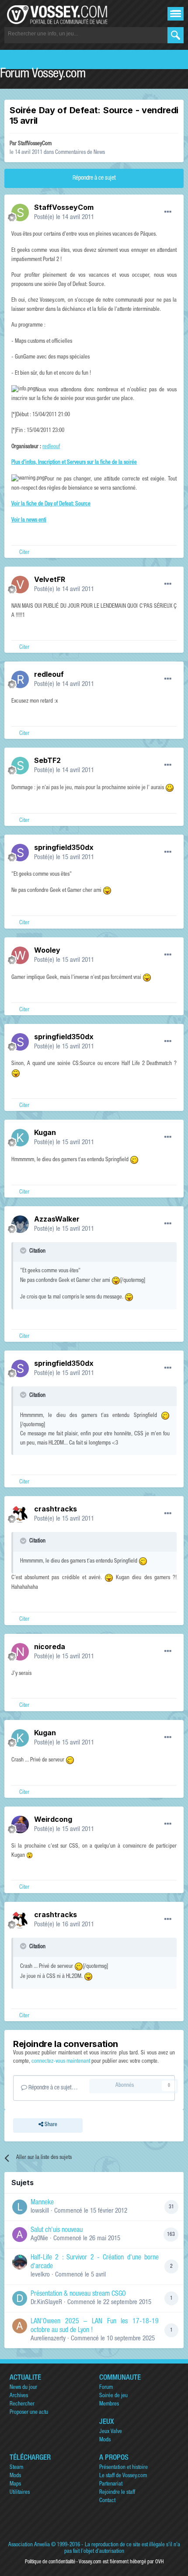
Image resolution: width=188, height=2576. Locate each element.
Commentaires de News (80, 153)
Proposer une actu (29, 2413)
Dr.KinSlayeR (46, 2303)
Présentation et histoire (124, 2468)
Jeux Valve (111, 2432)
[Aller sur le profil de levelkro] (20, 2262)
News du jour (23, 2388)
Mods (105, 2440)
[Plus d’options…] (168, 212)
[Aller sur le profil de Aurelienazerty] (20, 2326)
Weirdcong (53, 1819)
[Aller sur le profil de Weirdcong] (20, 1824)
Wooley (47, 950)
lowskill (40, 2211)
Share (50, 2125)
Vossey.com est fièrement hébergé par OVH (121, 2562)
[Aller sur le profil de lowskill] (20, 2207)
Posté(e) (64, 218)
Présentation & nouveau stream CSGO (78, 2294)
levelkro (40, 2275)
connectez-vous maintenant (61, 2062)
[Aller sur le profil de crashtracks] (20, 1514)
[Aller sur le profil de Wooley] (20, 955)
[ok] (176, 35)
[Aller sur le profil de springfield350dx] (20, 853)
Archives (19, 2396)
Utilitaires (20, 2493)
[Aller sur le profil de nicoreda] (20, 1652)
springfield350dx (64, 847)
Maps (15, 2484)
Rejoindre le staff (117, 2493)
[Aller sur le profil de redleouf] (20, 679)
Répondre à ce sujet (94, 178)
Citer (24, 553)
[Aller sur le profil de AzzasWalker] (20, 1224)
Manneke (42, 2203)
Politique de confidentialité (50, 2562)
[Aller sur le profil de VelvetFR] (20, 585)
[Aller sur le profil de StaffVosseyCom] (20, 212)
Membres (109, 2404)
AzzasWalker (57, 1219)
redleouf (51, 447)
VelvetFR (50, 579)
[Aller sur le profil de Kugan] (20, 1138)
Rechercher (22, 2404)
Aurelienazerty (48, 2339)
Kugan (45, 1132)
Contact (107, 2501)
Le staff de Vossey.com (123, 2476)
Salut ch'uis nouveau (57, 2231)
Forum (106, 2388)
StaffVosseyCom (35, 144)
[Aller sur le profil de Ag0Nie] (20, 2235)
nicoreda (50, 1647)
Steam (16, 2468)
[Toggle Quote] (24, 1250)
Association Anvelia (29, 2545)
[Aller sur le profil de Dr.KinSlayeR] (20, 2298)
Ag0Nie (39, 2239)
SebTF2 (47, 760)
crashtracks (56, 1509)
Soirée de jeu (113, 2396)
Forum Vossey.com (43, 75)
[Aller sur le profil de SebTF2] (20, 766)
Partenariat (111, 2484)
